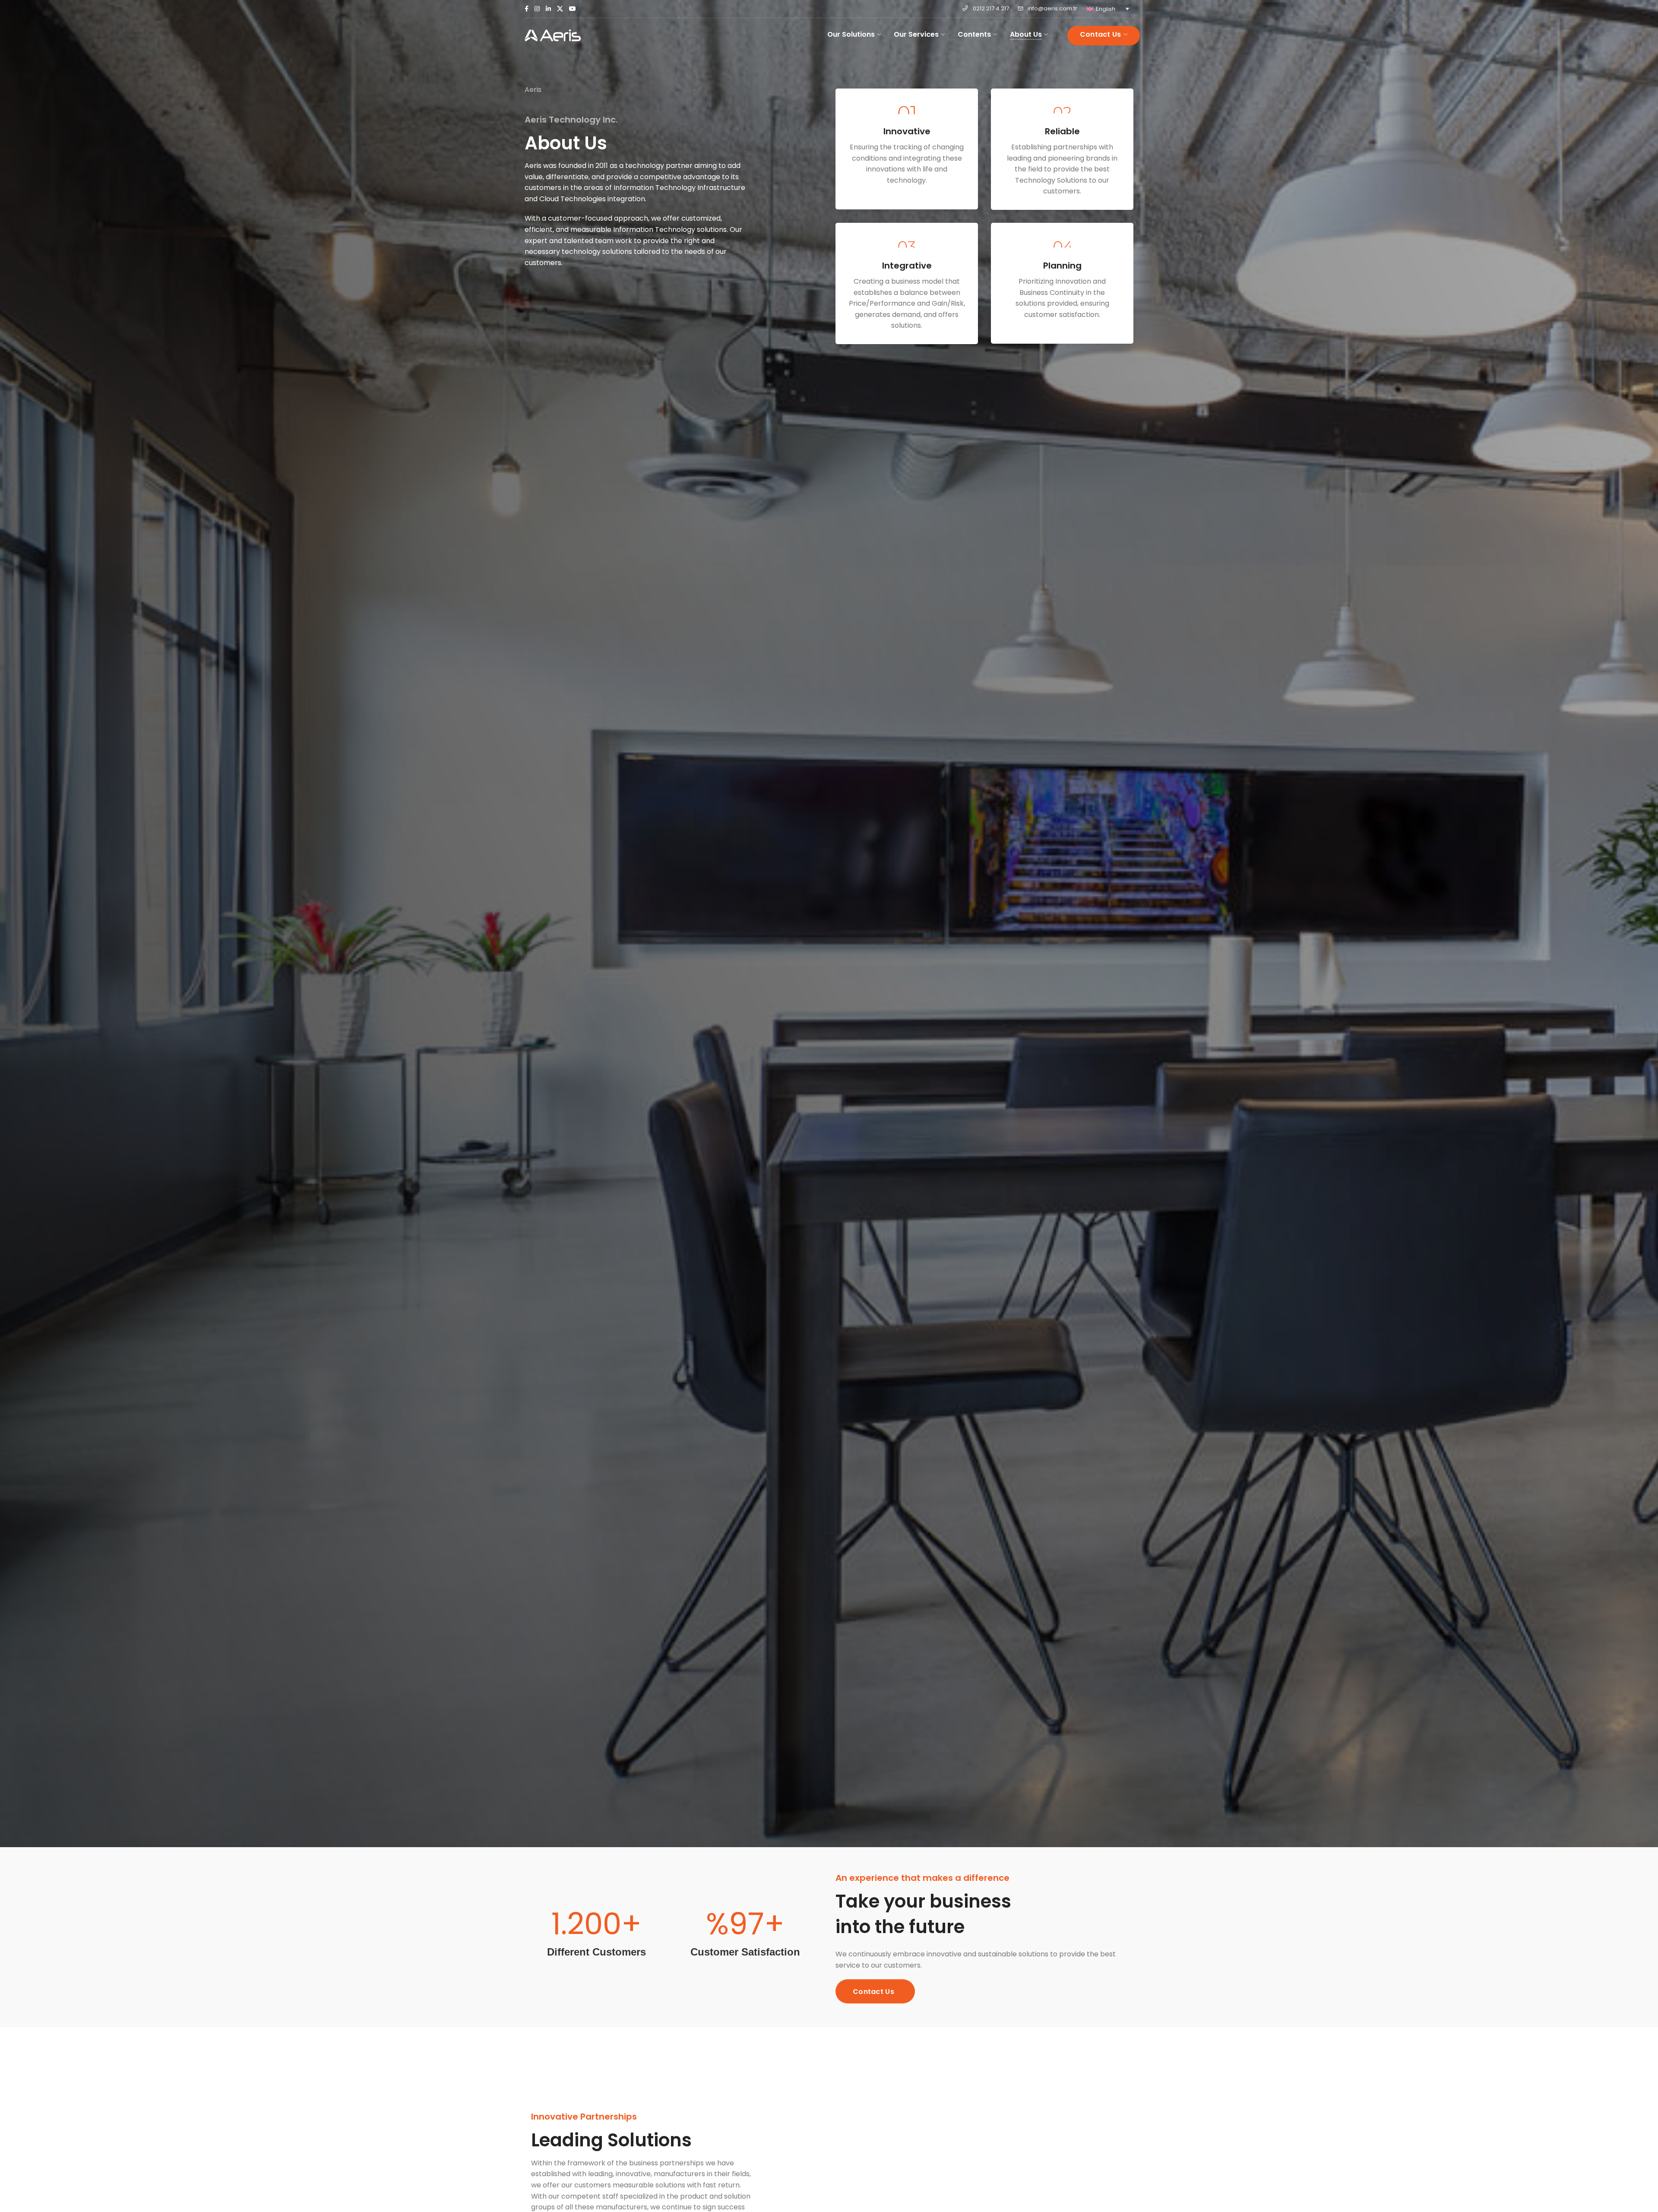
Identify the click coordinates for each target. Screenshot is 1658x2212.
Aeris (533, 90)
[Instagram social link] (537, 9)
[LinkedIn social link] (548, 9)
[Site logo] (553, 35)
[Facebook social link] (527, 9)
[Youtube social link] (573, 9)
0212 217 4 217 (991, 8)
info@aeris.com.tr (1052, 8)
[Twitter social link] (560, 9)
